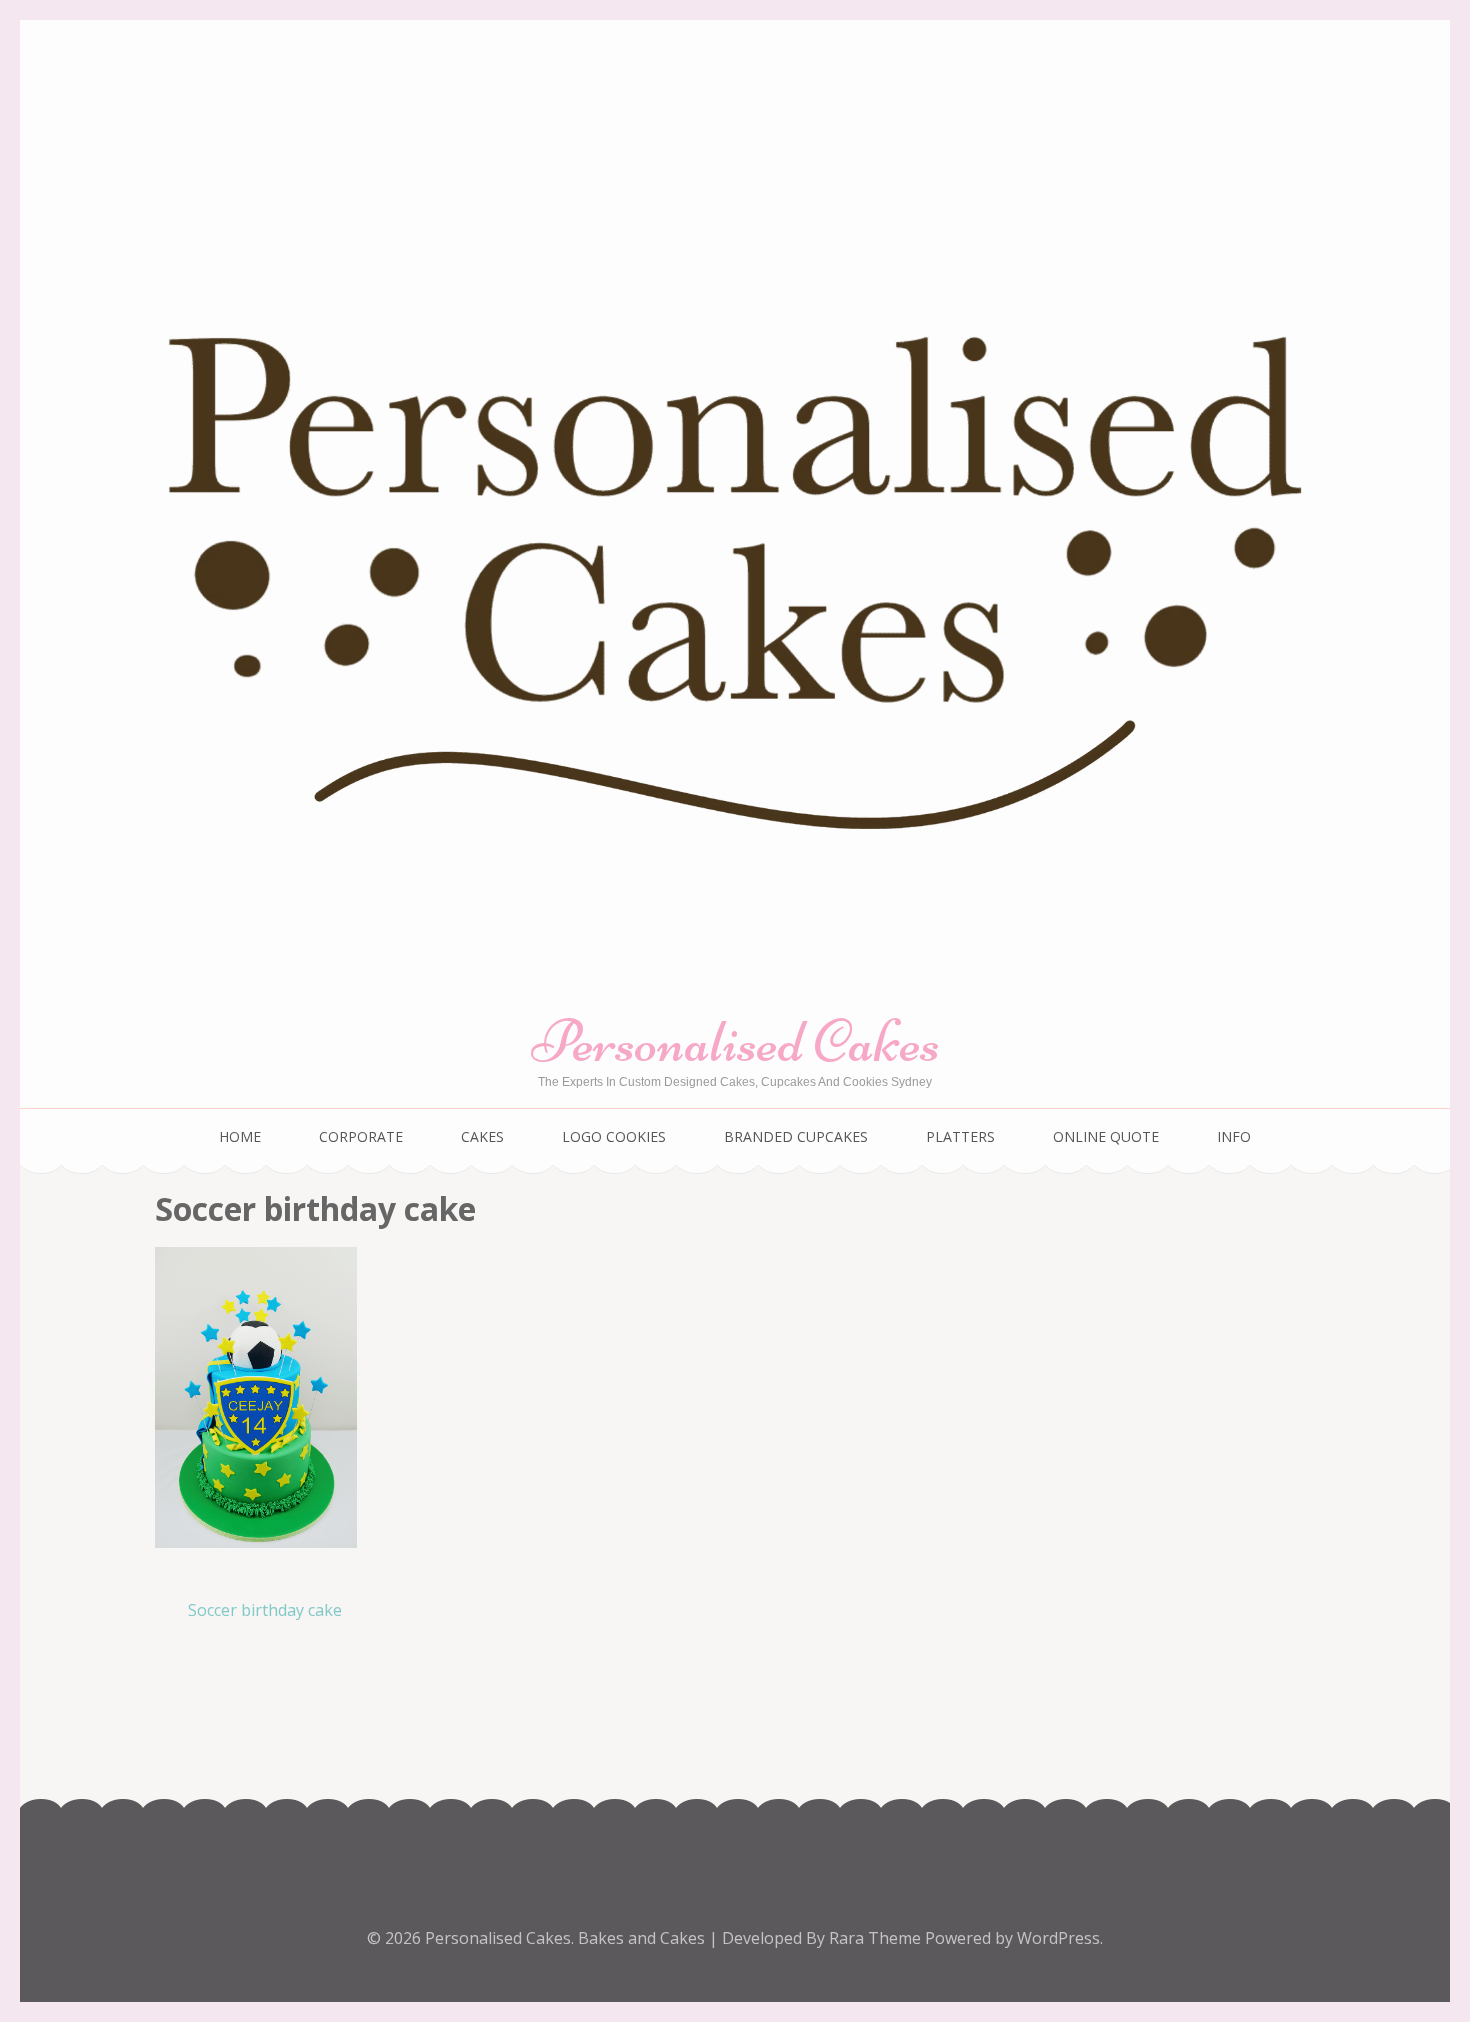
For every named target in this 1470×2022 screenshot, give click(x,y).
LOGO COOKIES (614, 1136)
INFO (1234, 1136)
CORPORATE (361, 1136)
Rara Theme (877, 1938)
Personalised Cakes (735, 1041)
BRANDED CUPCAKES (796, 1136)
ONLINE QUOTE (1106, 1136)
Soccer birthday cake (265, 1610)
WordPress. (1060, 1938)
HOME (240, 1136)
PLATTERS (960, 1136)
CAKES (482, 1136)
